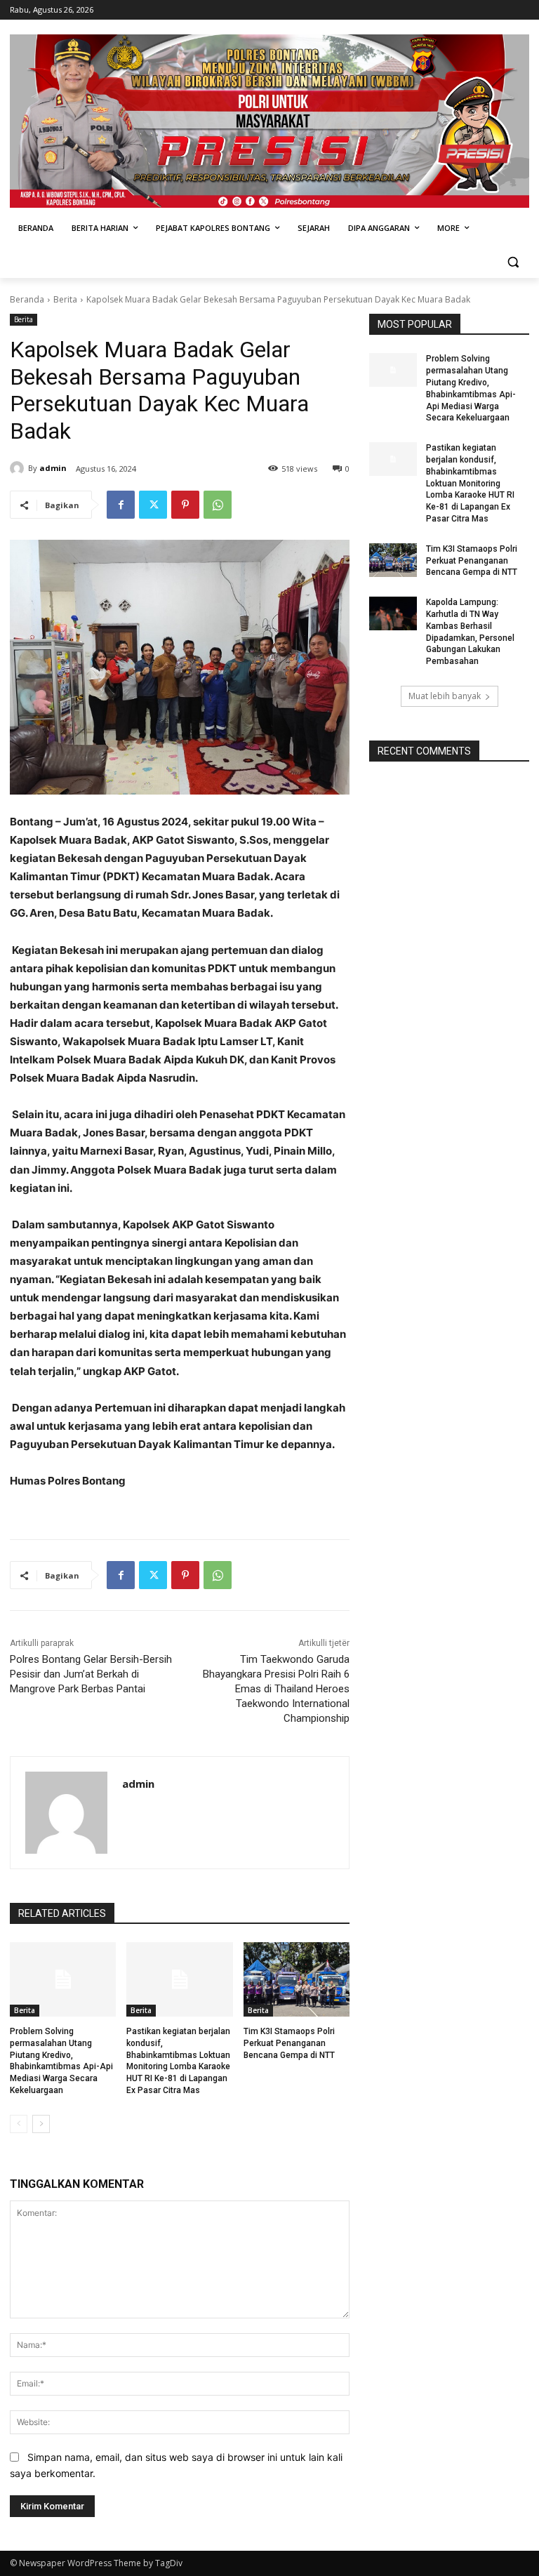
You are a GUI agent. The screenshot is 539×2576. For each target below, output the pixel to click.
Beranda (27, 299)
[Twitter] (153, 505)
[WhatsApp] (218, 505)
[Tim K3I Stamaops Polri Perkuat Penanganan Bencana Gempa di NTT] (297, 1979)
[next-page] (41, 2124)
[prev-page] (19, 2124)
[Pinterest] (185, 505)
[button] (513, 262)
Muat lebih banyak (445, 696)
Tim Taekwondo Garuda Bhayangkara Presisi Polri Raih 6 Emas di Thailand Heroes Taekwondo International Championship (276, 1689)
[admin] (19, 468)
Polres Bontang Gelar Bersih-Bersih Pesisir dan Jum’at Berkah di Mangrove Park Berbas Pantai (91, 1674)
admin (53, 468)
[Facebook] (121, 505)
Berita (65, 299)
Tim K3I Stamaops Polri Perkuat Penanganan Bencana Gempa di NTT (289, 2043)
